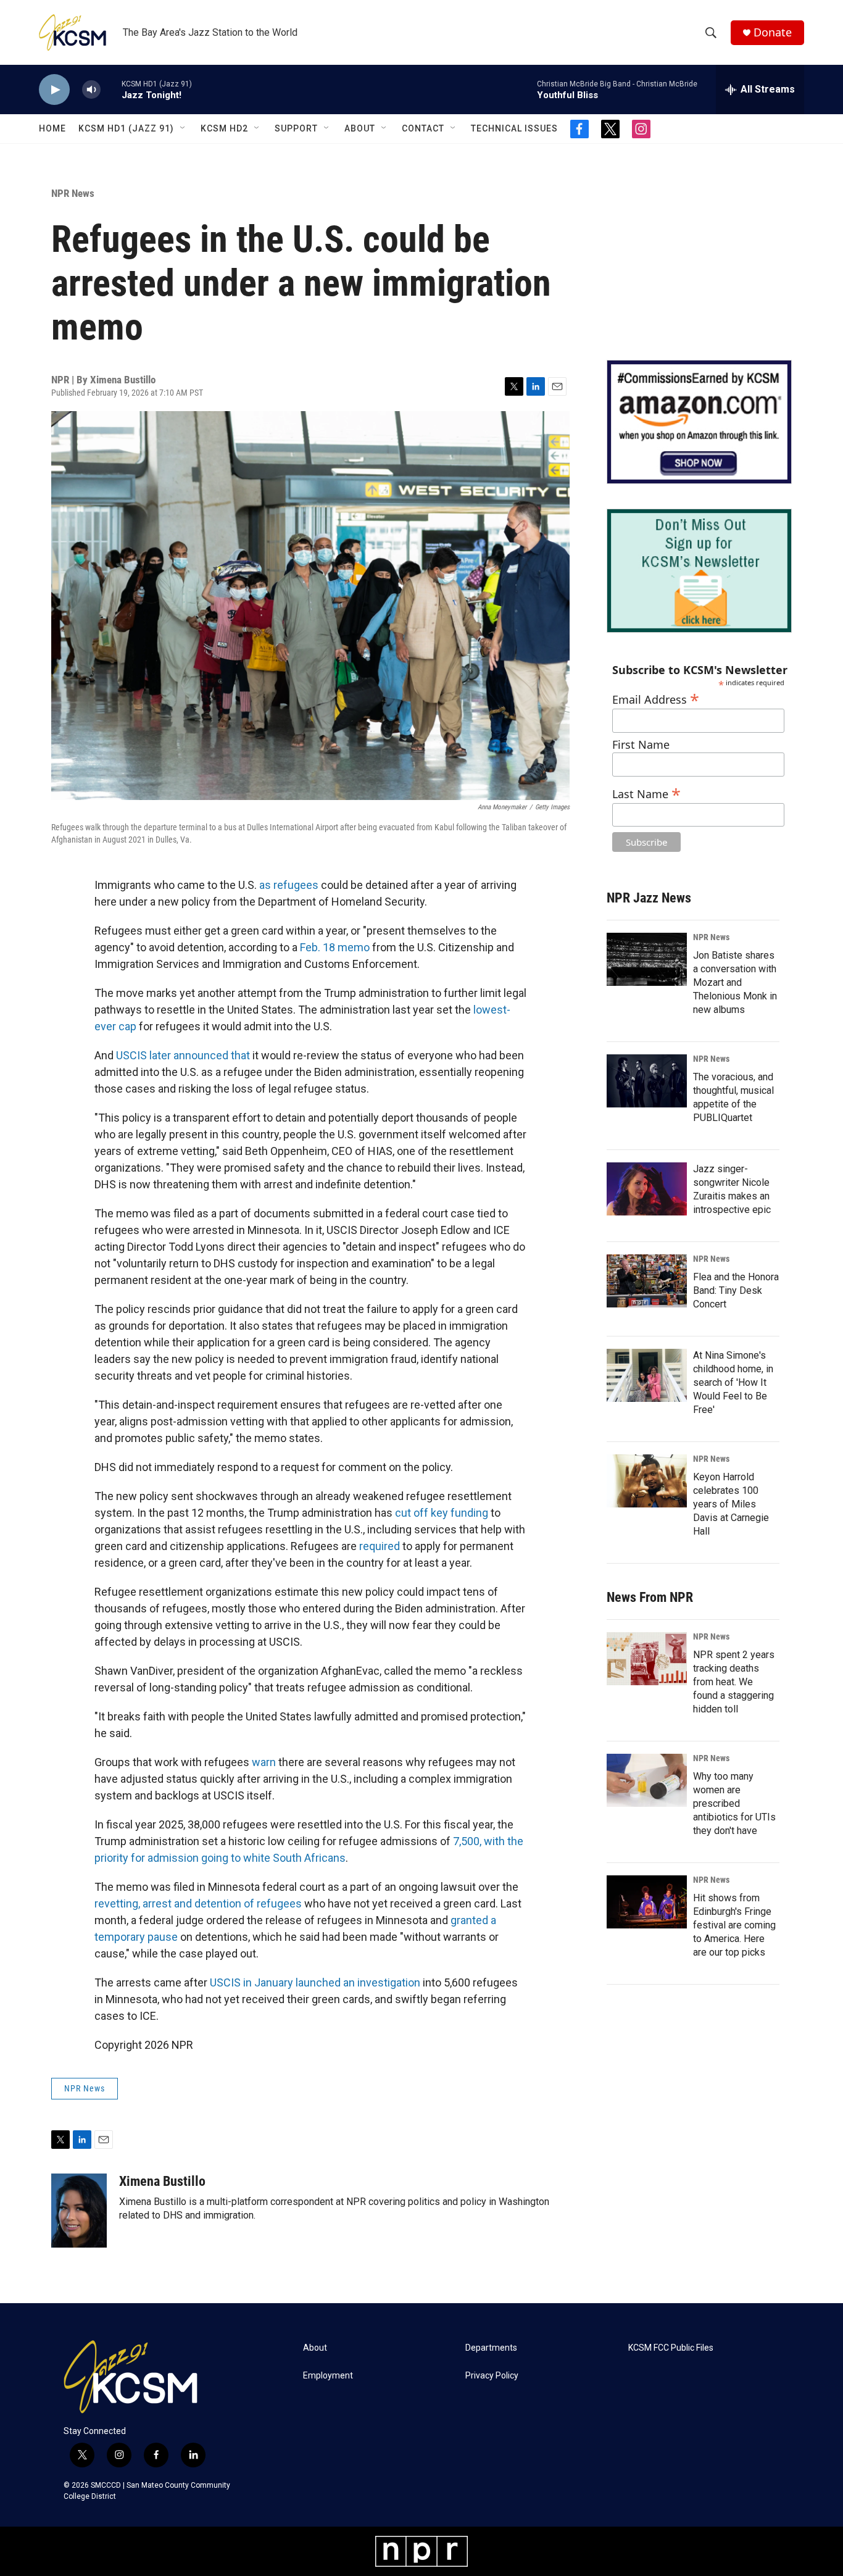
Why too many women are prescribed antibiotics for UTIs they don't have (734, 1803)
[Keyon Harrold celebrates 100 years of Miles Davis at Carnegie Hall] (647, 1481)
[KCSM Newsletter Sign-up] (699, 571)
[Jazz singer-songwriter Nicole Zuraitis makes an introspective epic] (647, 1189)
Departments (491, 2348)
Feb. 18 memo (335, 947)
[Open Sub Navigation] (183, 128)
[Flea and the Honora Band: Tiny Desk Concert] (647, 1281)
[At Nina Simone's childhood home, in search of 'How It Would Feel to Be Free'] (647, 1375)
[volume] (91, 90)
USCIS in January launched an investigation (315, 1982)
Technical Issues (514, 128)
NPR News (73, 193)
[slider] (111, 89)
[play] (54, 90)
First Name (641, 745)
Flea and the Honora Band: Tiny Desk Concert (736, 1290)
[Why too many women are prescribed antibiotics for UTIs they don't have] (647, 1780)
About (360, 128)
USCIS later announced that (183, 1055)
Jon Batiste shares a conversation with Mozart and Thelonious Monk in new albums (735, 982)
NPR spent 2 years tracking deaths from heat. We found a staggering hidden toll (734, 1682)
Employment (328, 2376)
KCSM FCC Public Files (671, 2348)
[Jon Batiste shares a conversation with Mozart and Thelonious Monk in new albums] (647, 959)
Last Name (646, 792)
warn (264, 1762)
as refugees (289, 885)
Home (52, 128)
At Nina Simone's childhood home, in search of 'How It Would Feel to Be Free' (733, 1382)
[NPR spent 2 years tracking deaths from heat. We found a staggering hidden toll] (647, 1659)
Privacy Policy (492, 2376)
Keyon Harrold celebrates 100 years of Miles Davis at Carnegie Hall (731, 1504)
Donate (773, 32)
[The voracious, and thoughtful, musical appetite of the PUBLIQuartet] (647, 1081)
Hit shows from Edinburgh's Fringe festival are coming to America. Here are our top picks (734, 1925)
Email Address (656, 698)
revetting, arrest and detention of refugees (198, 1903)
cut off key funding (443, 1513)
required (380, 1546)
